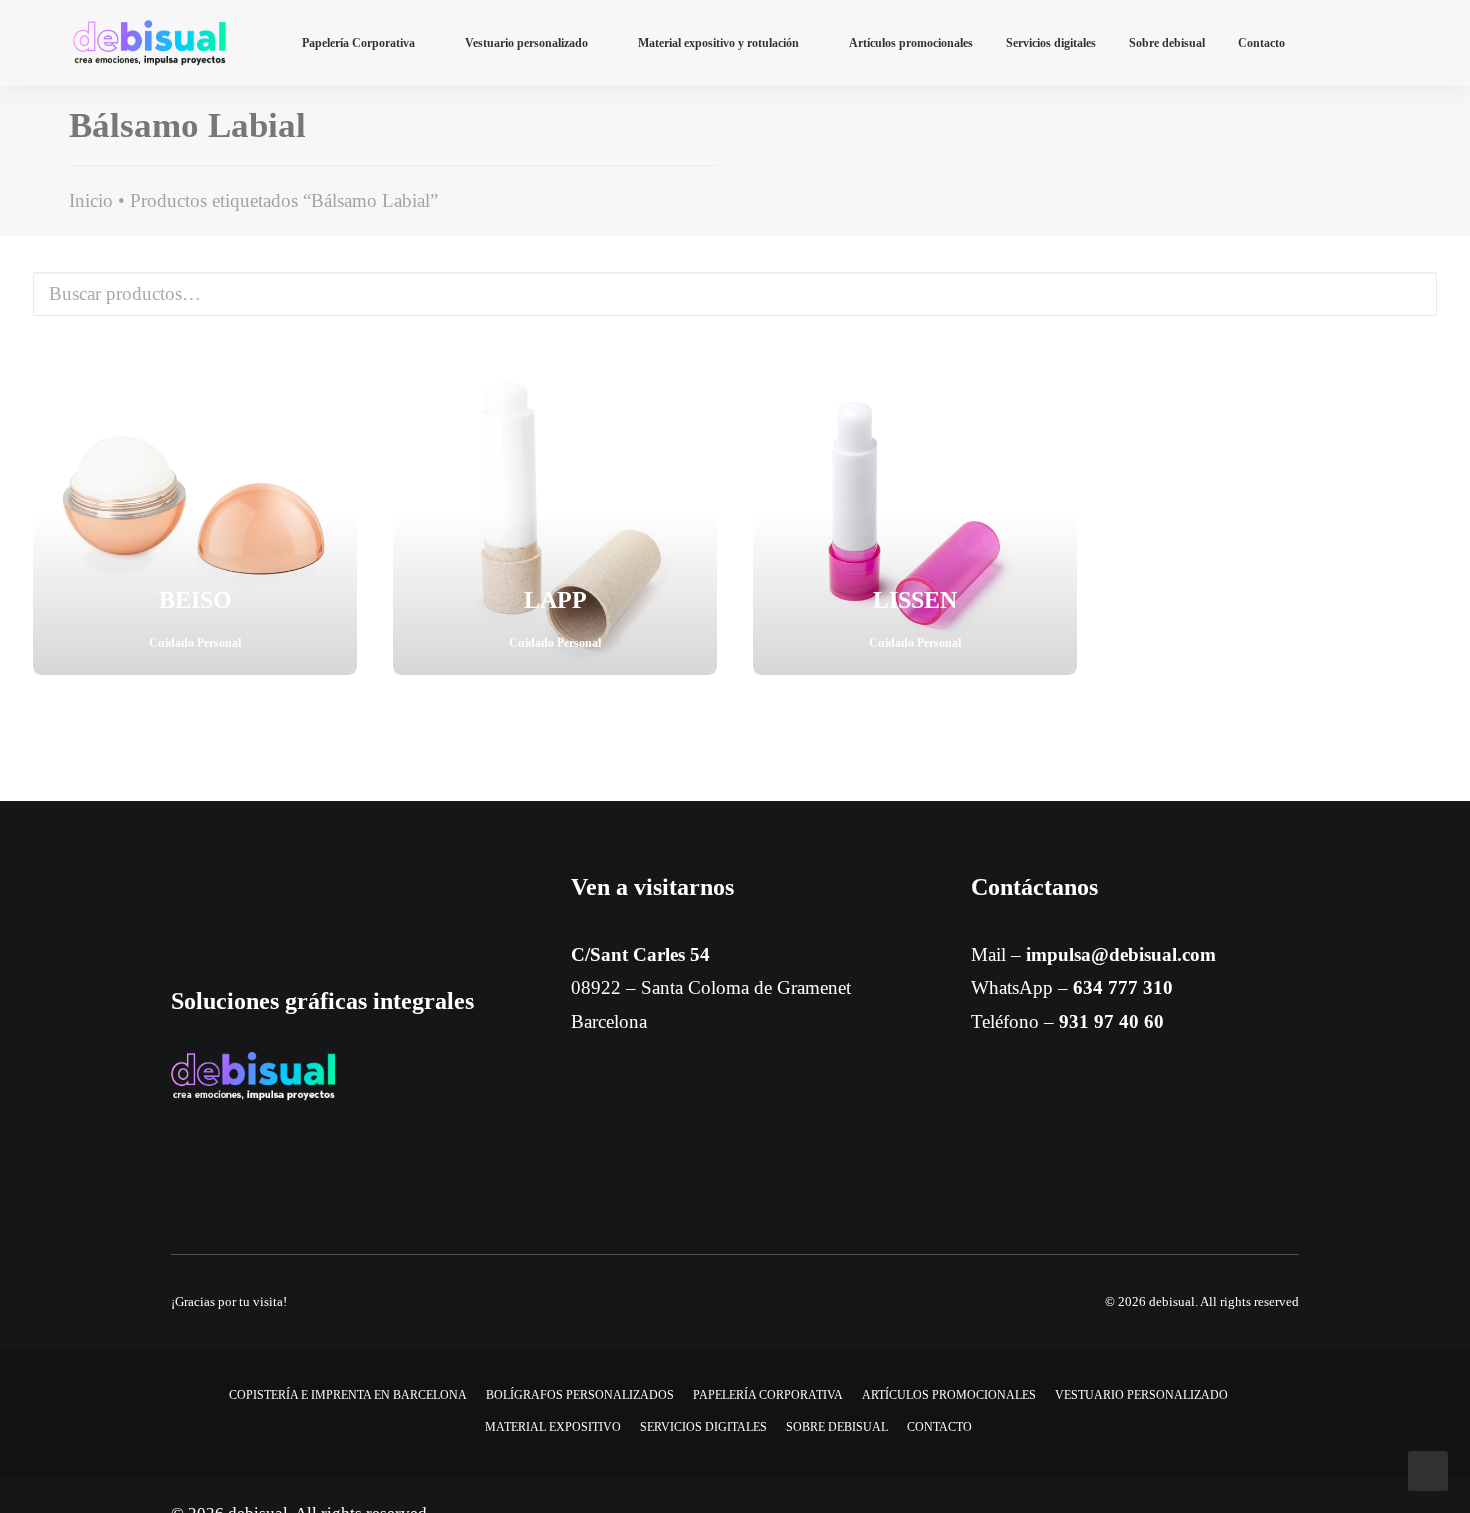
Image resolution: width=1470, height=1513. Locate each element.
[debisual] (149, 43)
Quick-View (333, 374)
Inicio (91, 200)
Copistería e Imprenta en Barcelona (348, 1395)
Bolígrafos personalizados (580, 1395)
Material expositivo (553, 1427)
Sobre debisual (1167, 43)
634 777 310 (1123, 987)
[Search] (1387, 43)
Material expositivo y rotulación (718, 43)
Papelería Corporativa (358, 43)
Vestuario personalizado (526, 43)
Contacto (1261, 43)
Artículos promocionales (911, 43)
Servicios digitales (1051, 43)
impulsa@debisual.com (1121, 954)
